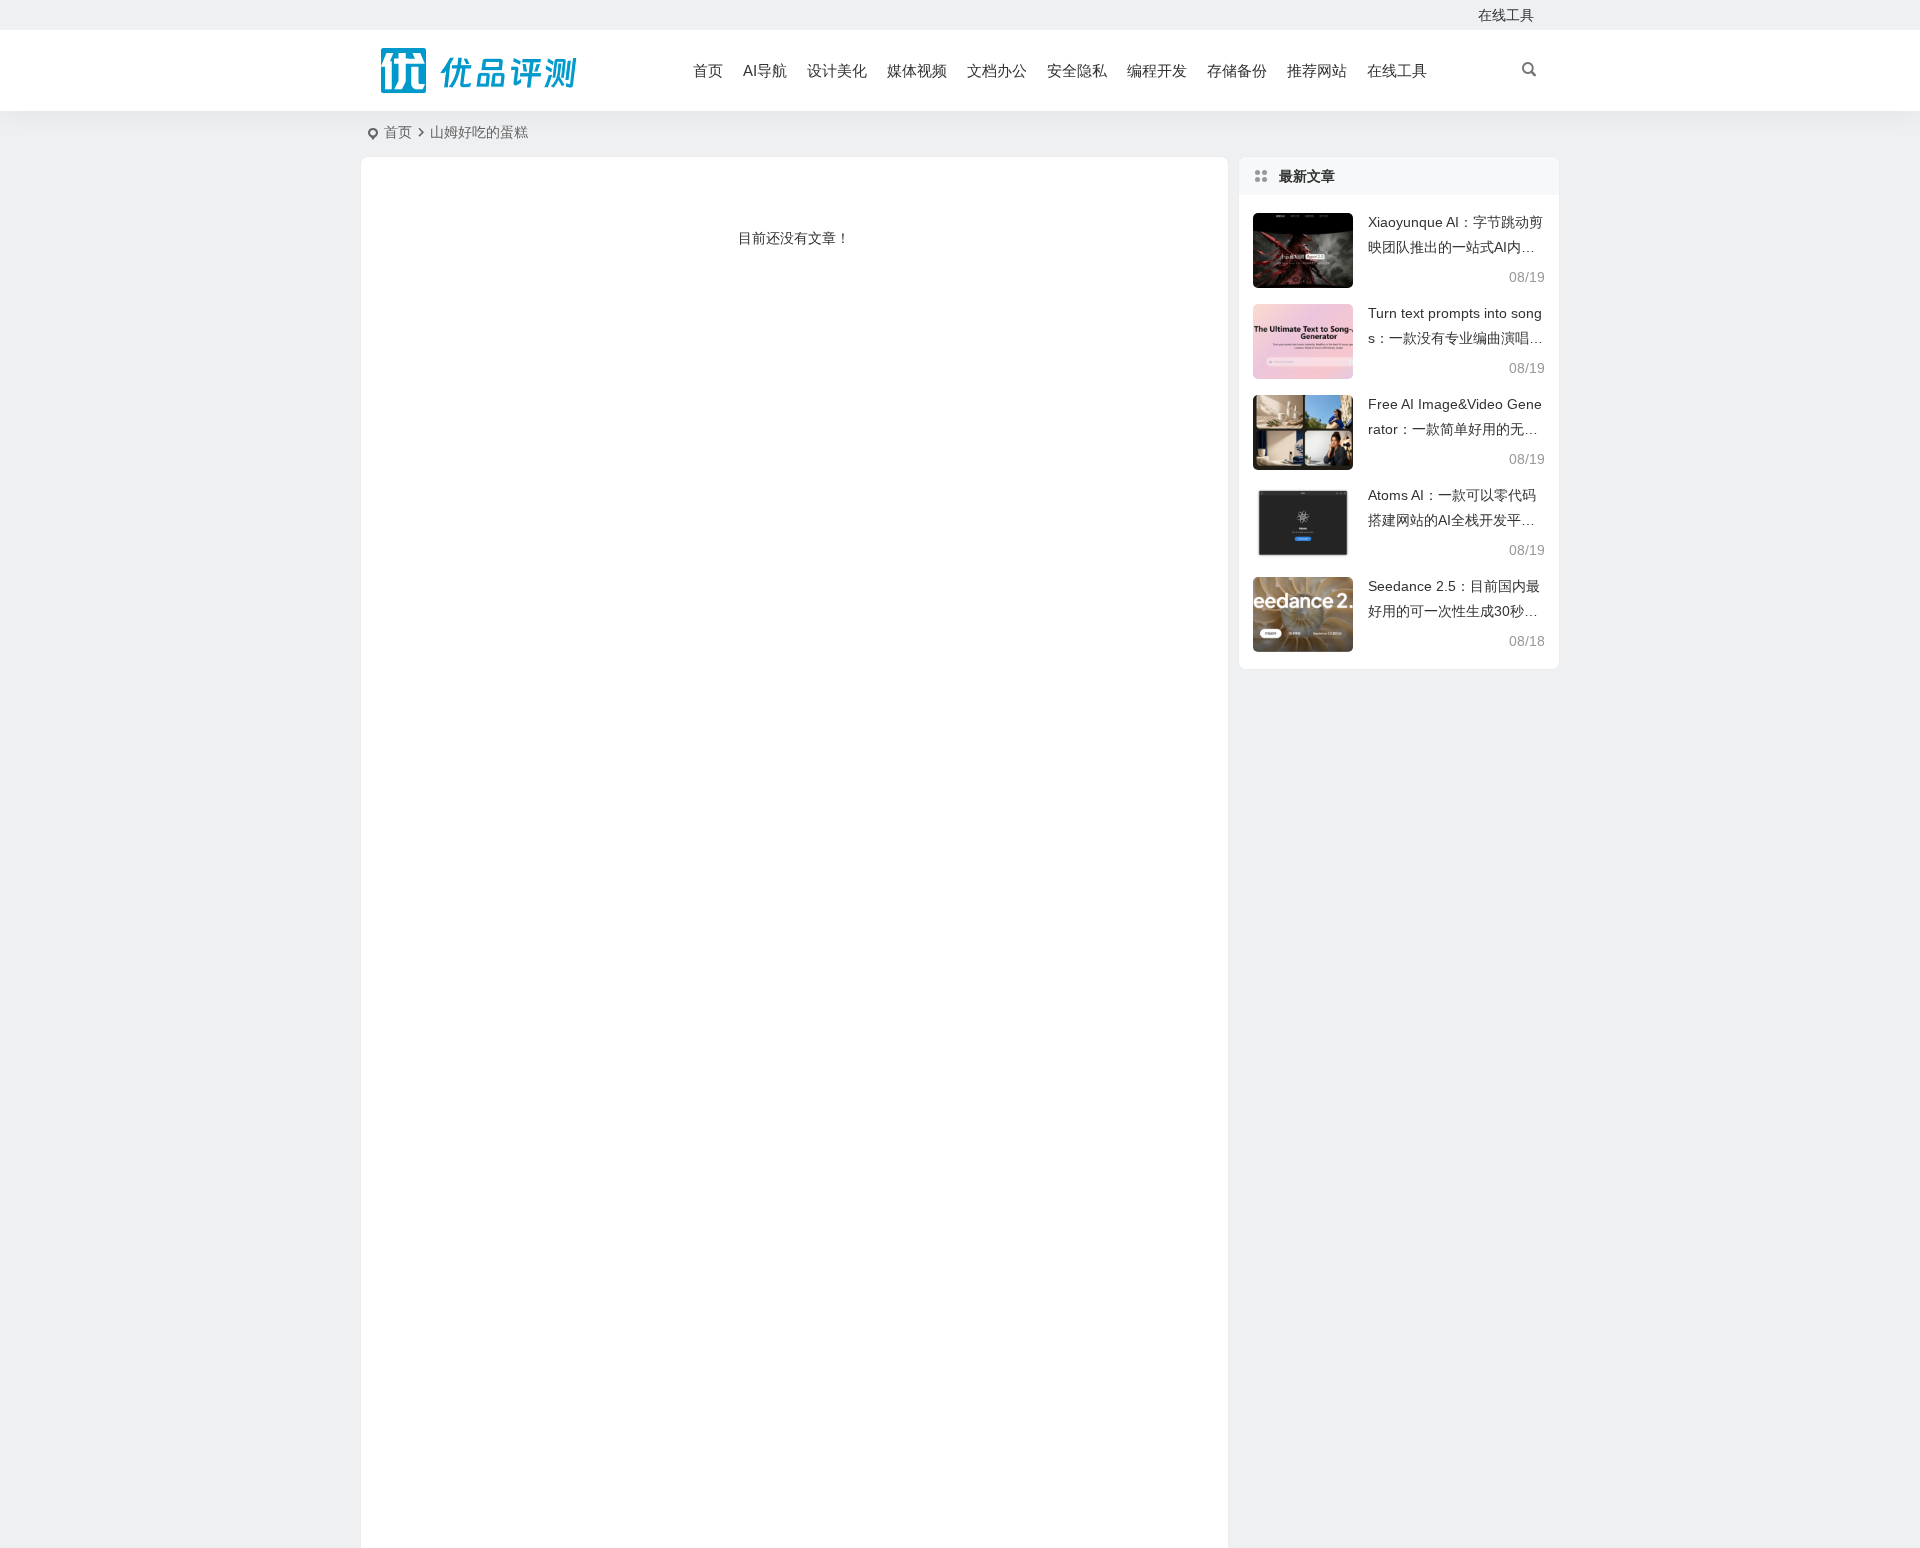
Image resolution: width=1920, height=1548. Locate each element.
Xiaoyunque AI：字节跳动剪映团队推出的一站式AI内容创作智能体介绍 (1455, 247)
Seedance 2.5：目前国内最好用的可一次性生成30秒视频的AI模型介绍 (1454, 611)
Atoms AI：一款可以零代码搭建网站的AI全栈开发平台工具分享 (1452, 520)
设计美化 (837, 70)
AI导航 (765, 70)
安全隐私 (1077, 70)
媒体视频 (917, 70)
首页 (708, 70)
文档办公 (997, 70)
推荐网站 (1317, 70)
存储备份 (1237, 70)
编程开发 (1157, 70)
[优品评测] (480, 71)
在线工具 (1506, 15)
